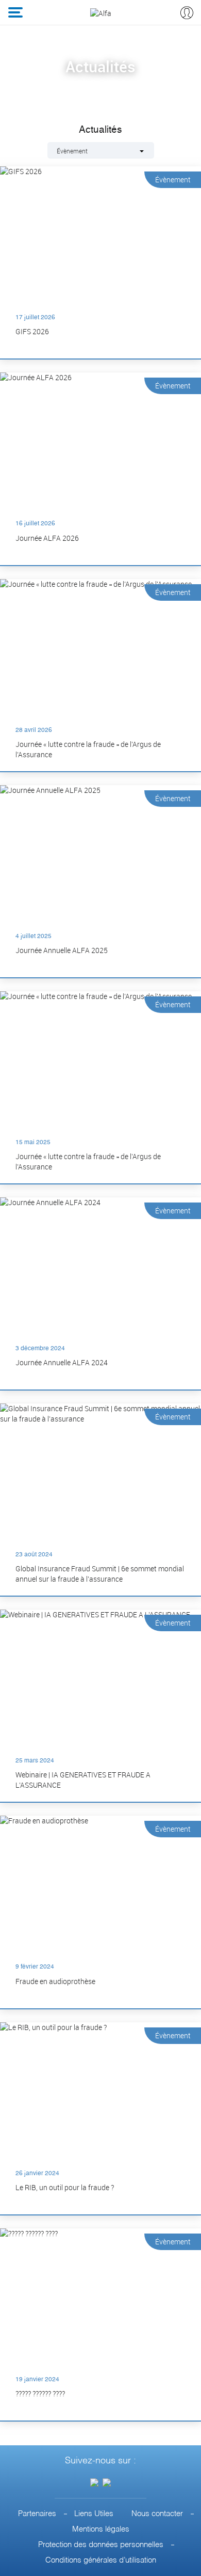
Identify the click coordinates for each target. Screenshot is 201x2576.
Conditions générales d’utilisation (101, 2560)
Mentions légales (101, 2529)
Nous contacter (157, 2514)
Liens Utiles (94, 2514)
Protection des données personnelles (101, 2545)
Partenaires (37, 2514)
